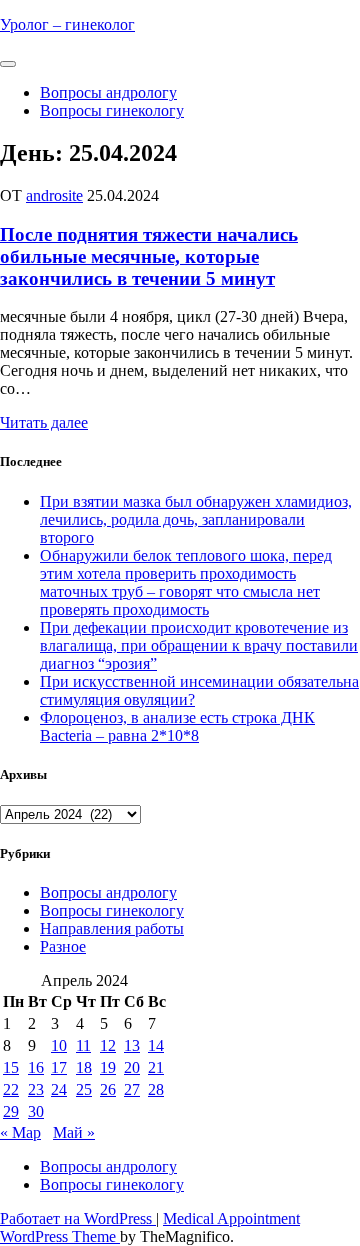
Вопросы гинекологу (112, 110)
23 (36, 1089)
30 (36, 1111)
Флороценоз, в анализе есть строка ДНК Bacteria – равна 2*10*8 (177, 726)
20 (132, 1067)
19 (108, 1067)
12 (108, 1045)
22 (11, 1089)
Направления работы (112, 928)
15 (11, 1067)
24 (59, 1089)
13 (132, 1045)
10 (59, 1045)
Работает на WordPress (78, 1218)
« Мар (20, 1132)
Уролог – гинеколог (67, 24)
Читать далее (44, 422)
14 (156, 1045)
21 (156, 1067)
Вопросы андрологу (108, 92)
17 (59, 1067)
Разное (63, 946)
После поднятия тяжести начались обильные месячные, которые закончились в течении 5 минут (149, 256)
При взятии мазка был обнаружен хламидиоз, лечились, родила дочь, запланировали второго (196, 519)
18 (84, 1067)
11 (83, 1045)
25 (84, 1089)
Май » (74, 1132)
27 (132, 1089)
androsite (54, 195)
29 (11, 1111)
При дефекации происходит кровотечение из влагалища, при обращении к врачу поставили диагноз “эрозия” (199, 645)
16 (36, 1067)
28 (156, 1089)
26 (108, 1089)
